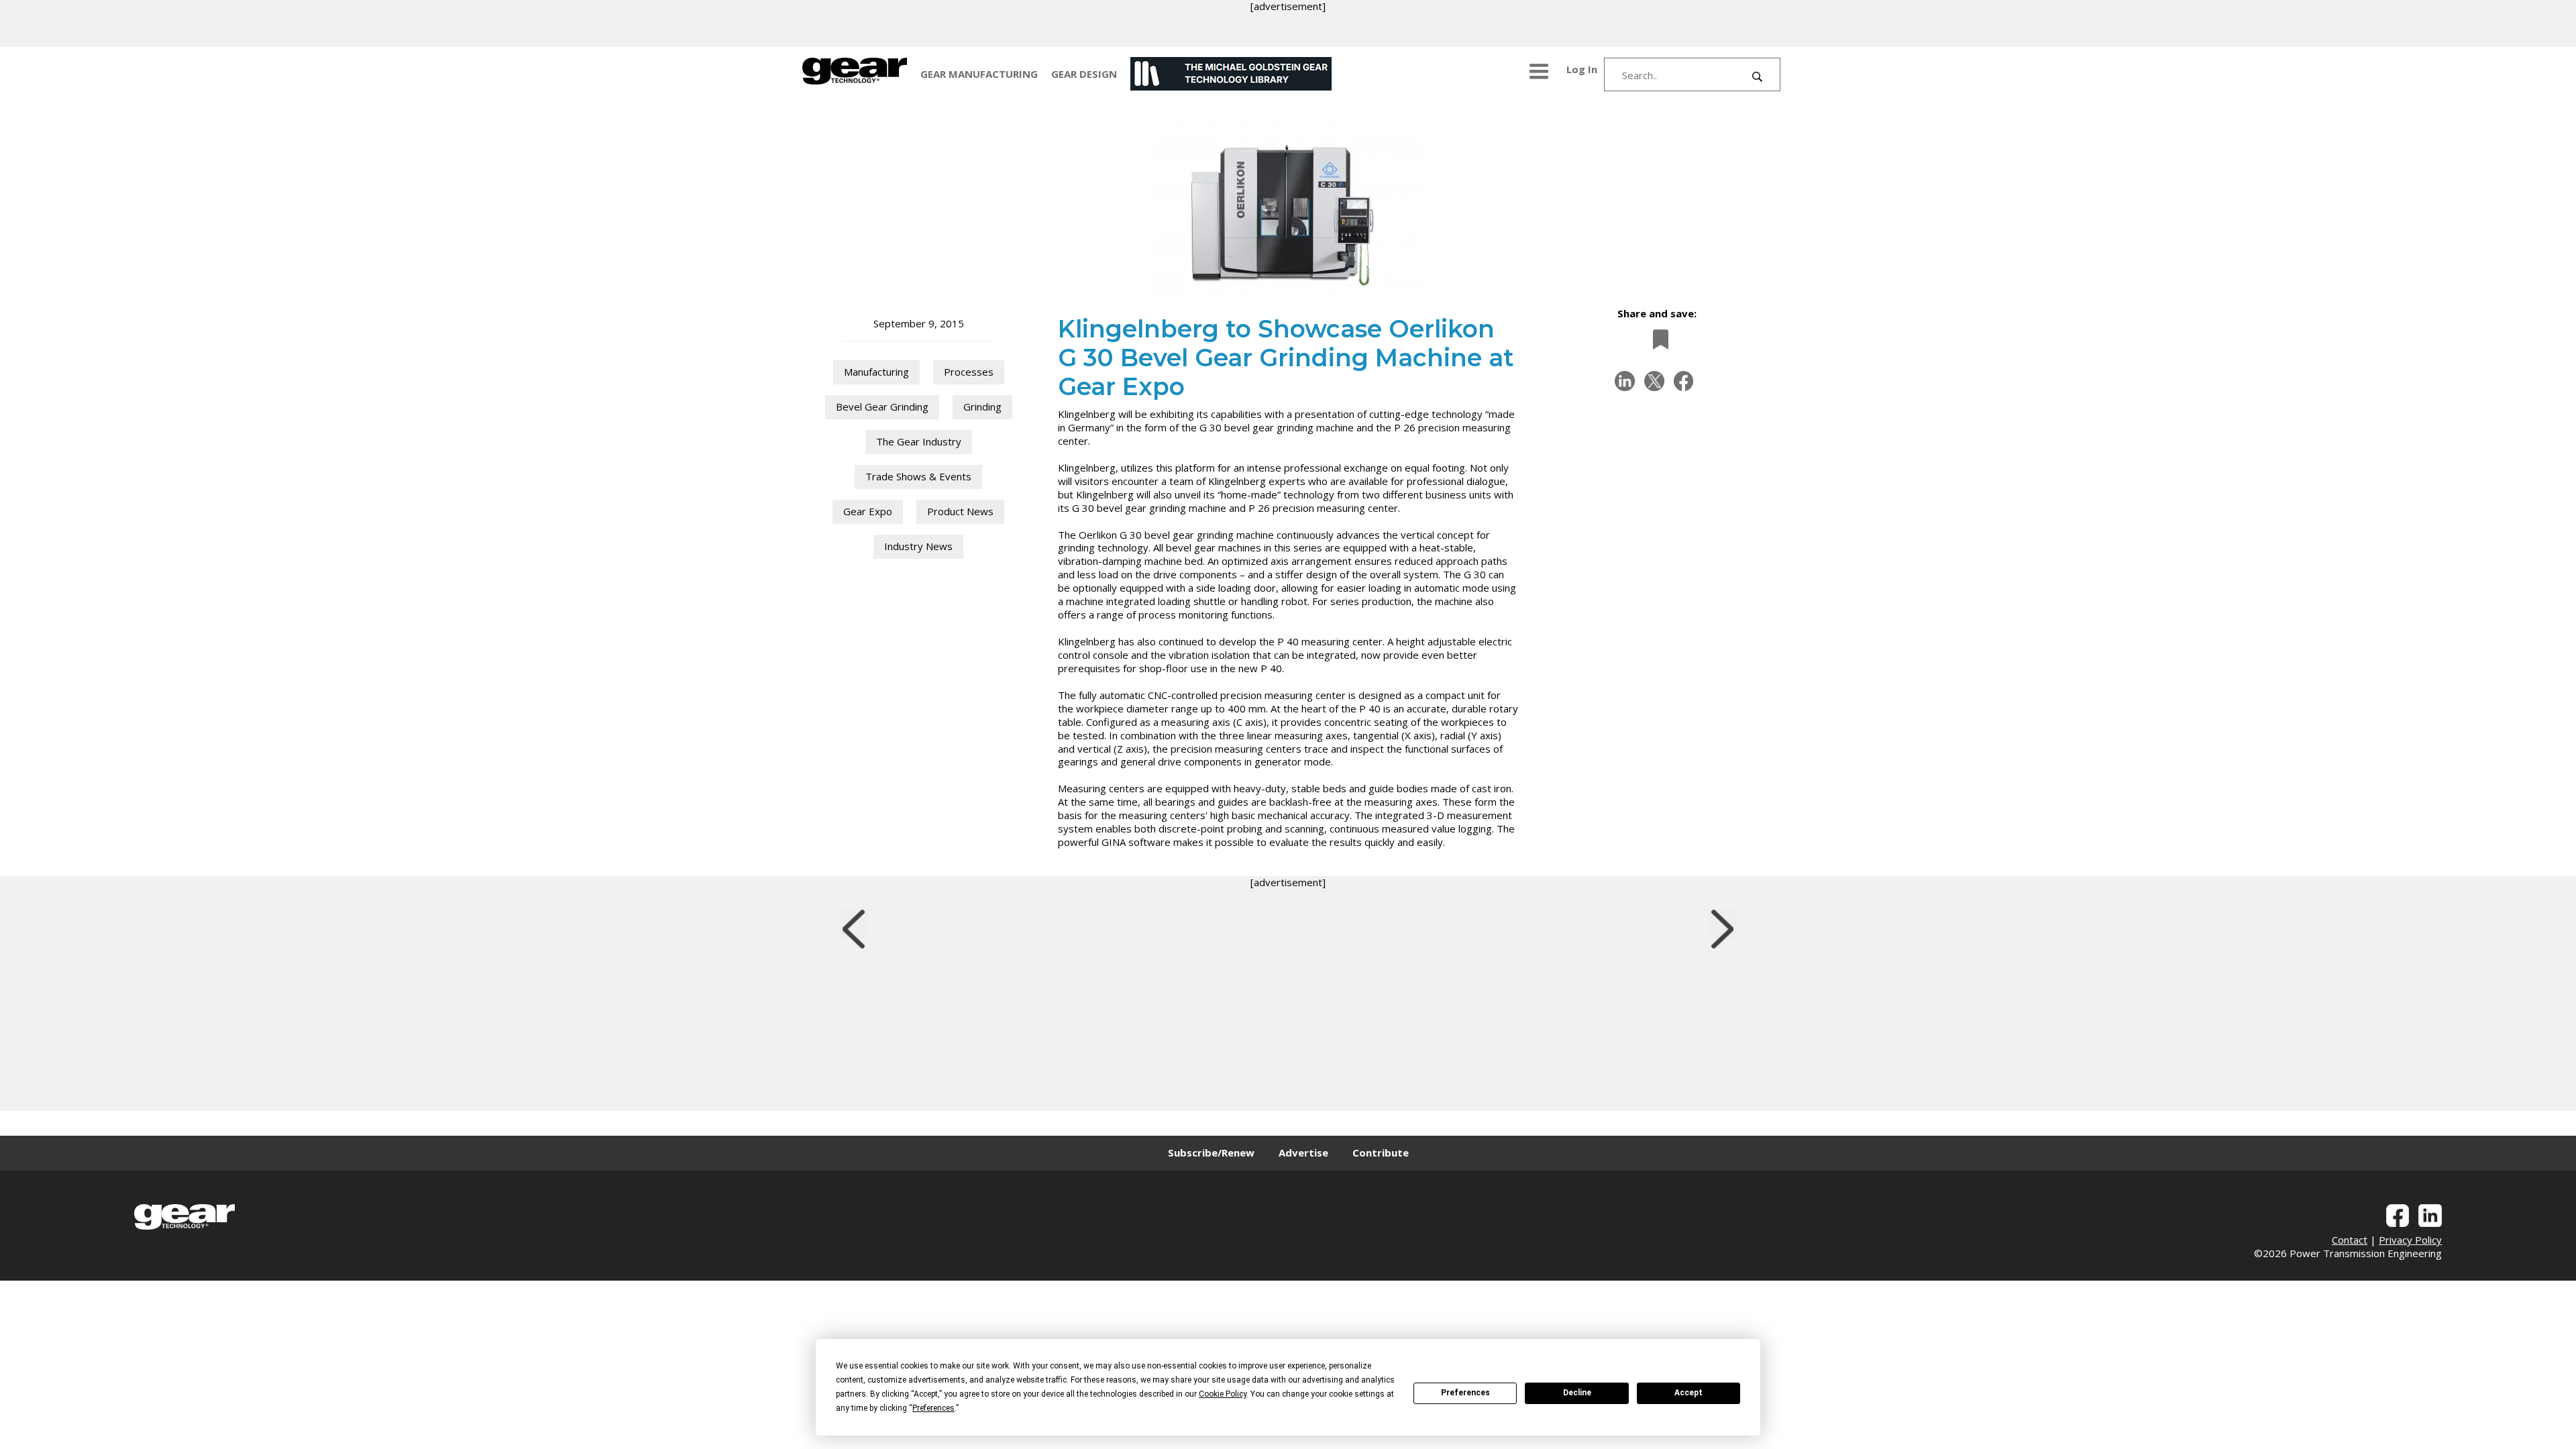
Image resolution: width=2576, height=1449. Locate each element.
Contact (2350, 1240)
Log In (1582, 69)
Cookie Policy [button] (1223, 1394)
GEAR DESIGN (1084, 74)
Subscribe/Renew (1211, 1152)
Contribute (1381, 1152)
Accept (1688, 1393)
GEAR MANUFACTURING (979, 74)
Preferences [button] (933, 1408)
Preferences (1465, 1393)
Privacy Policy (2410, 1240)
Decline (1577, 1393)
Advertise (1303, 1152)
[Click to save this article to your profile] (1657, 339)
